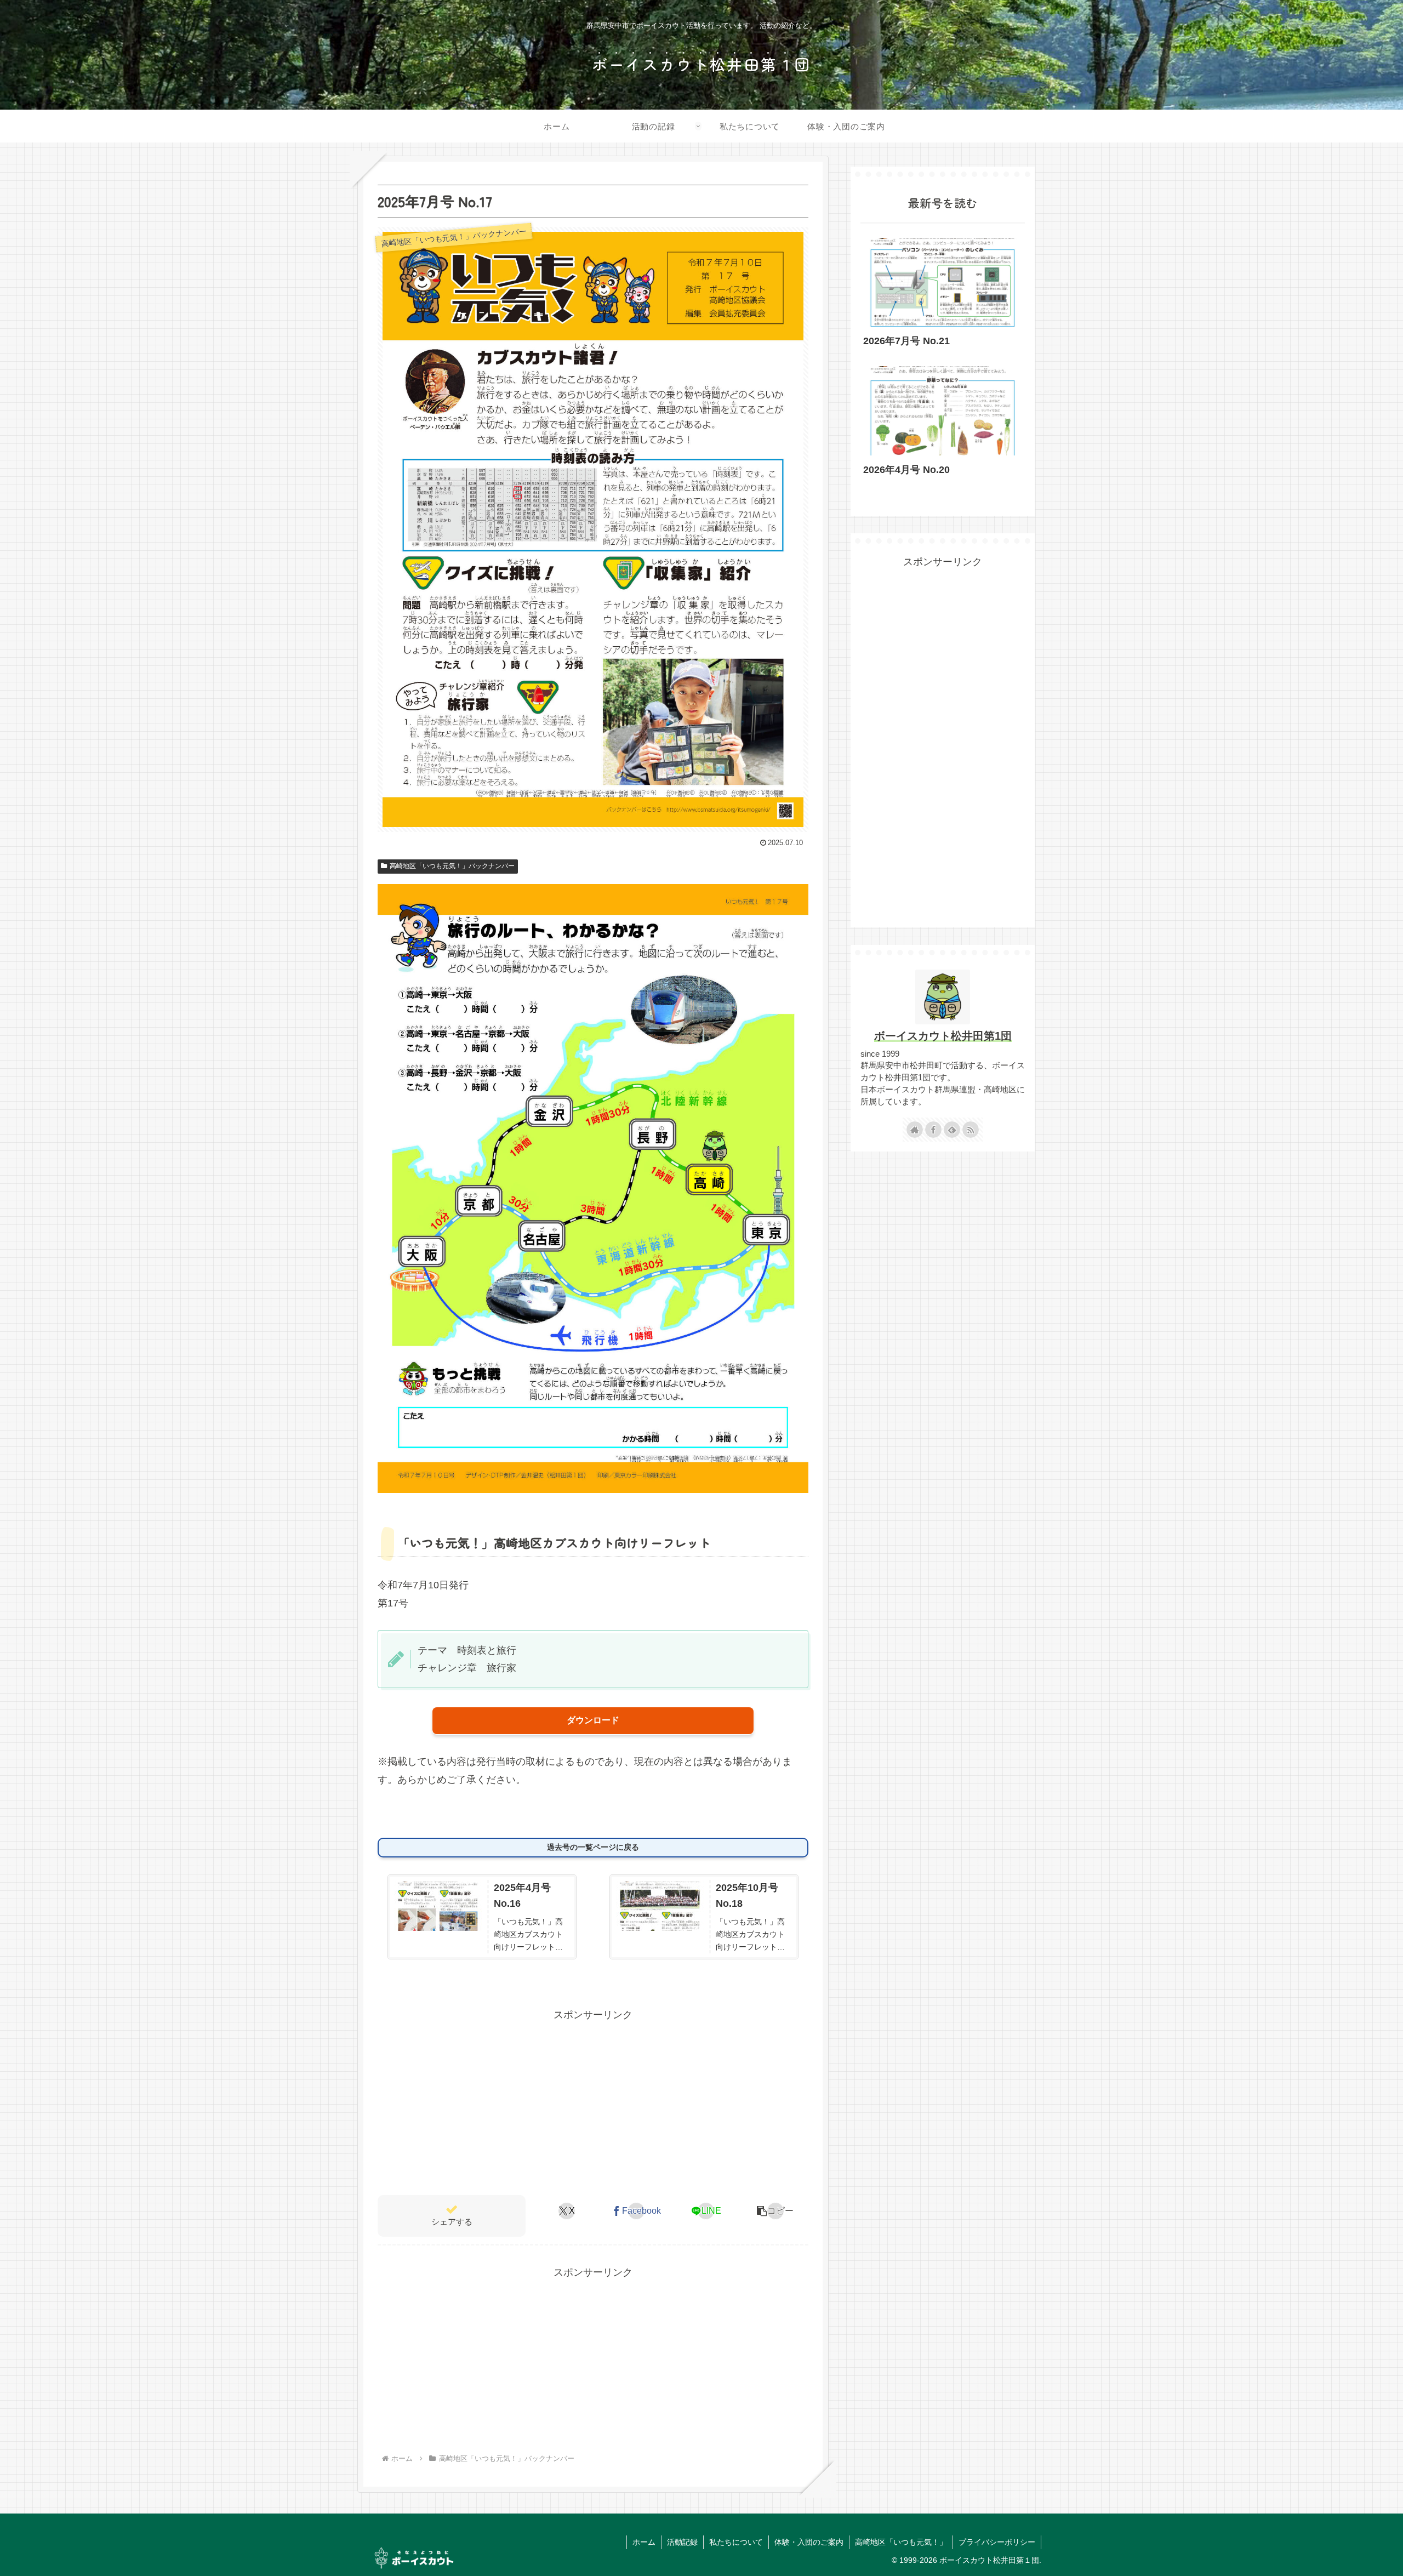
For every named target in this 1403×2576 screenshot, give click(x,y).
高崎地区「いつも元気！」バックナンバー (452, 866)
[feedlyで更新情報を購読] (952, 1130)
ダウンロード (593, 1720)
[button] (775, 2211)
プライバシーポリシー (997, 2542)
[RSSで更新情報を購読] (971, 1130)
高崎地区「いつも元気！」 (901, 2542)
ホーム (644, 2542)
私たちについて (736, 2542)
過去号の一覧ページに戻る (593, 1847)
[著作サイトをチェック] (915, 1130)
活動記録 (682, 2542)
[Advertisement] (593, 2100)
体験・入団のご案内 (809, 2542)
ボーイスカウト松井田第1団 (943, 1036)
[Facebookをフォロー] (933, 1130)
